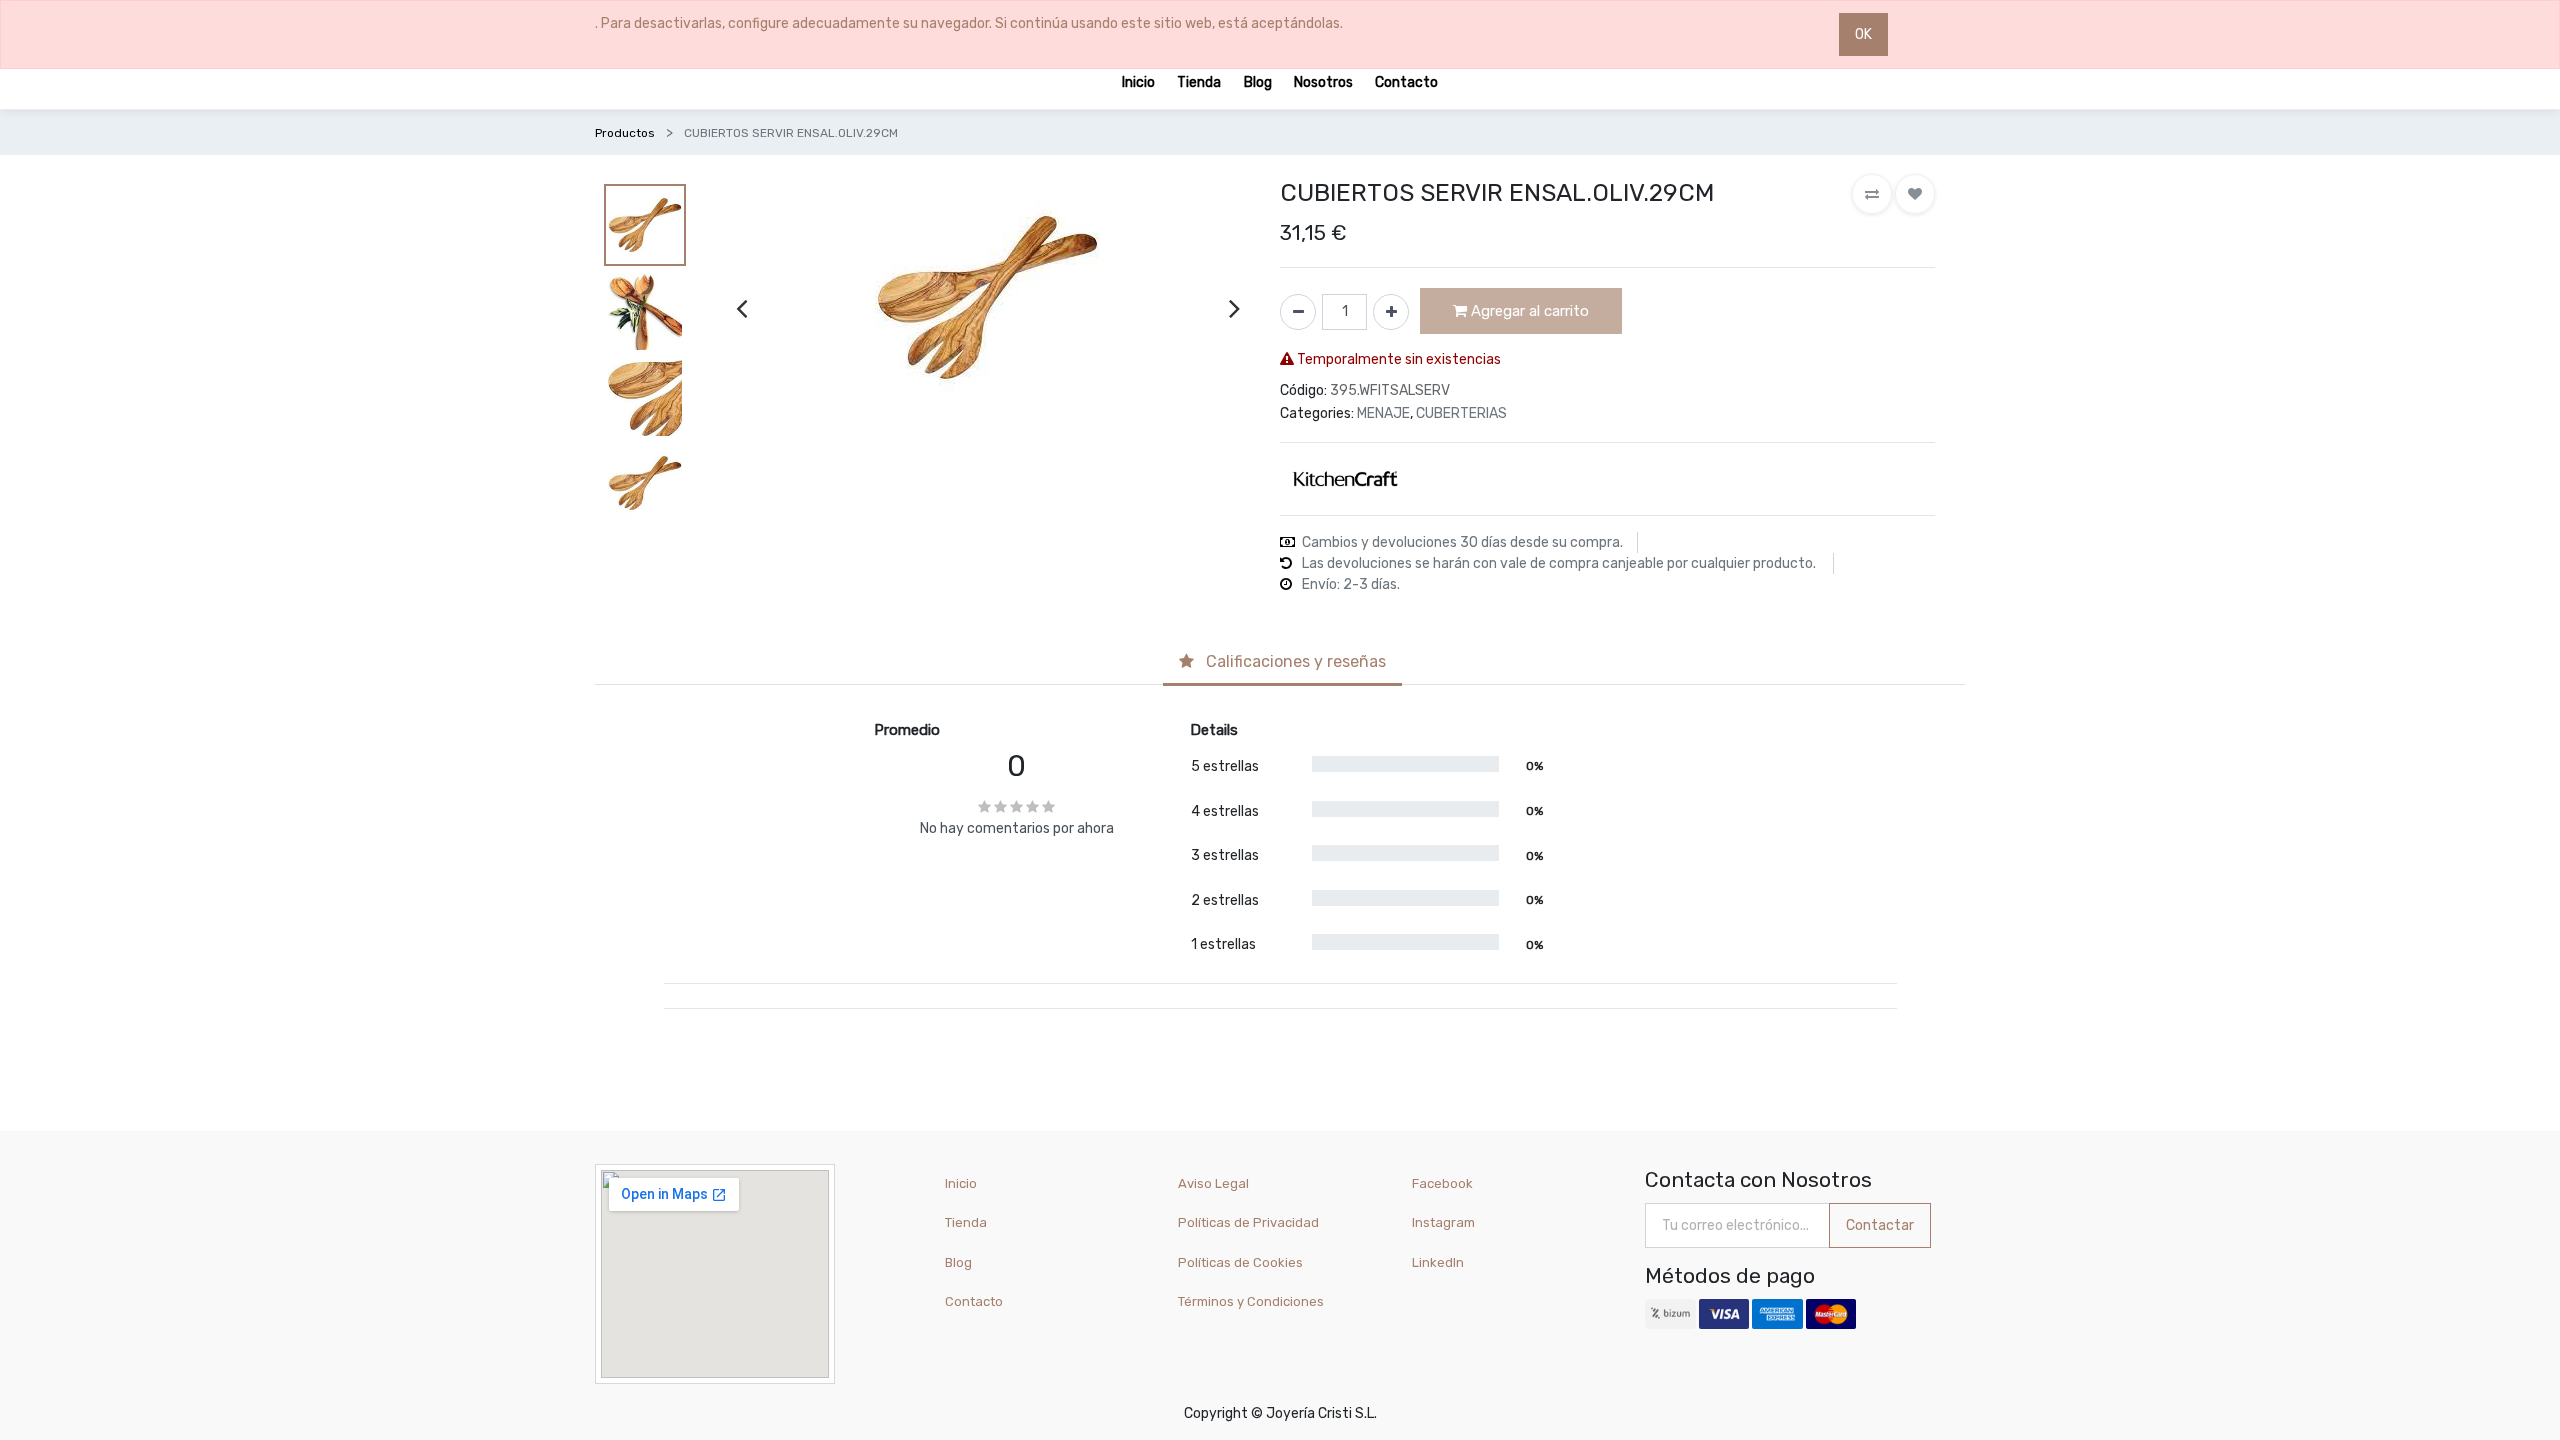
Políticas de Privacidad (1248, 1222)
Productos (625, 133)
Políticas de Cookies (1240, 1262)
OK (1863, 34)
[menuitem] (1138, 81)
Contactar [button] (1880, 1225)
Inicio (961, 1183)
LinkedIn (1439, 1262)
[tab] (1282, 663)
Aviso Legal (1213, 1183)
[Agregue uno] (1391, 312)
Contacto (974, 1301)
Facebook (1442, 1183)
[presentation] (741, 307)
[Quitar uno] (1298, 312)
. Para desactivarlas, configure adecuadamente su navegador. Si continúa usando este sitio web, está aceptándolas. (969, 23)
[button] (1872, 194)
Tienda (966, 1222)
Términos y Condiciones (1251, 1301)
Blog (958, 1262)
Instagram (1443, 1222)
